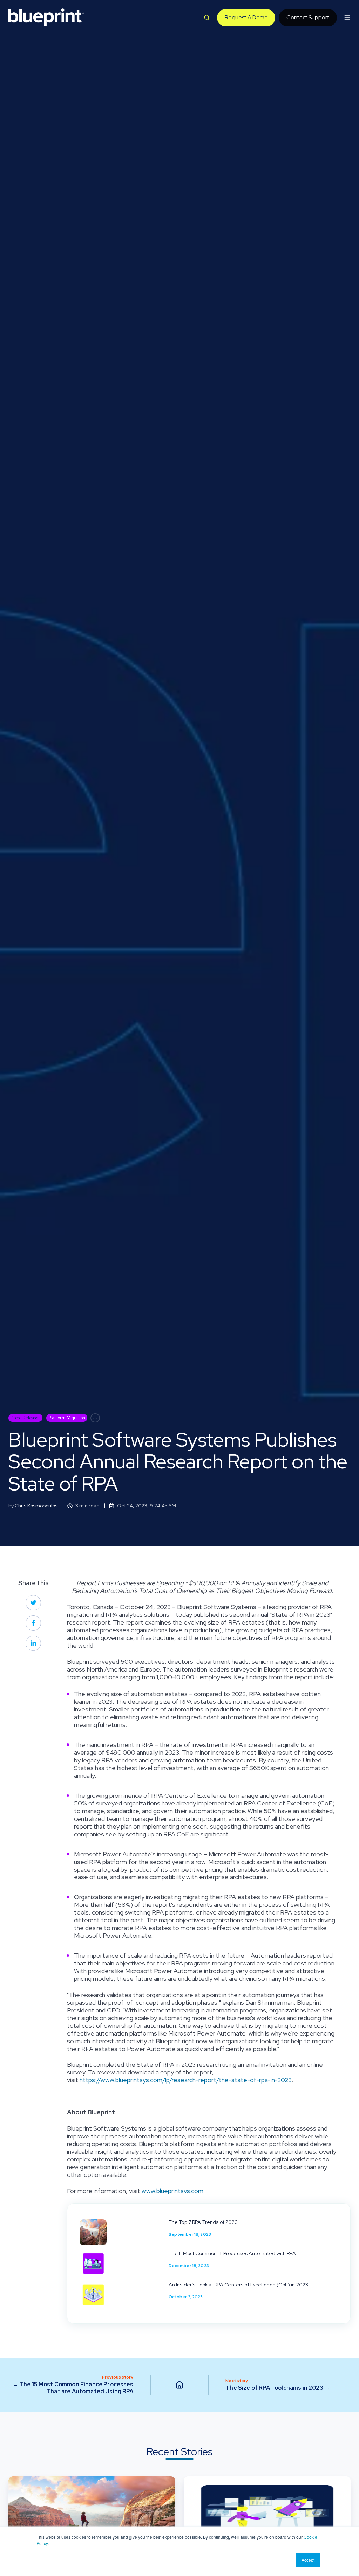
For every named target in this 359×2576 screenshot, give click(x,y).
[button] (207, 18)
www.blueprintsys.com (172, 2191)
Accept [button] (308, 2560)
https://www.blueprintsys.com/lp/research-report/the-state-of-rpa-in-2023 (186, 2080)
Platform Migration (67, 1418)
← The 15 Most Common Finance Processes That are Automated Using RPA (73, 2388)
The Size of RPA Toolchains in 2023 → (278, 2388)
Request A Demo (246, 17)
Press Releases (25, 1418)
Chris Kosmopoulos (36, 1506)
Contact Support (308, 17)
